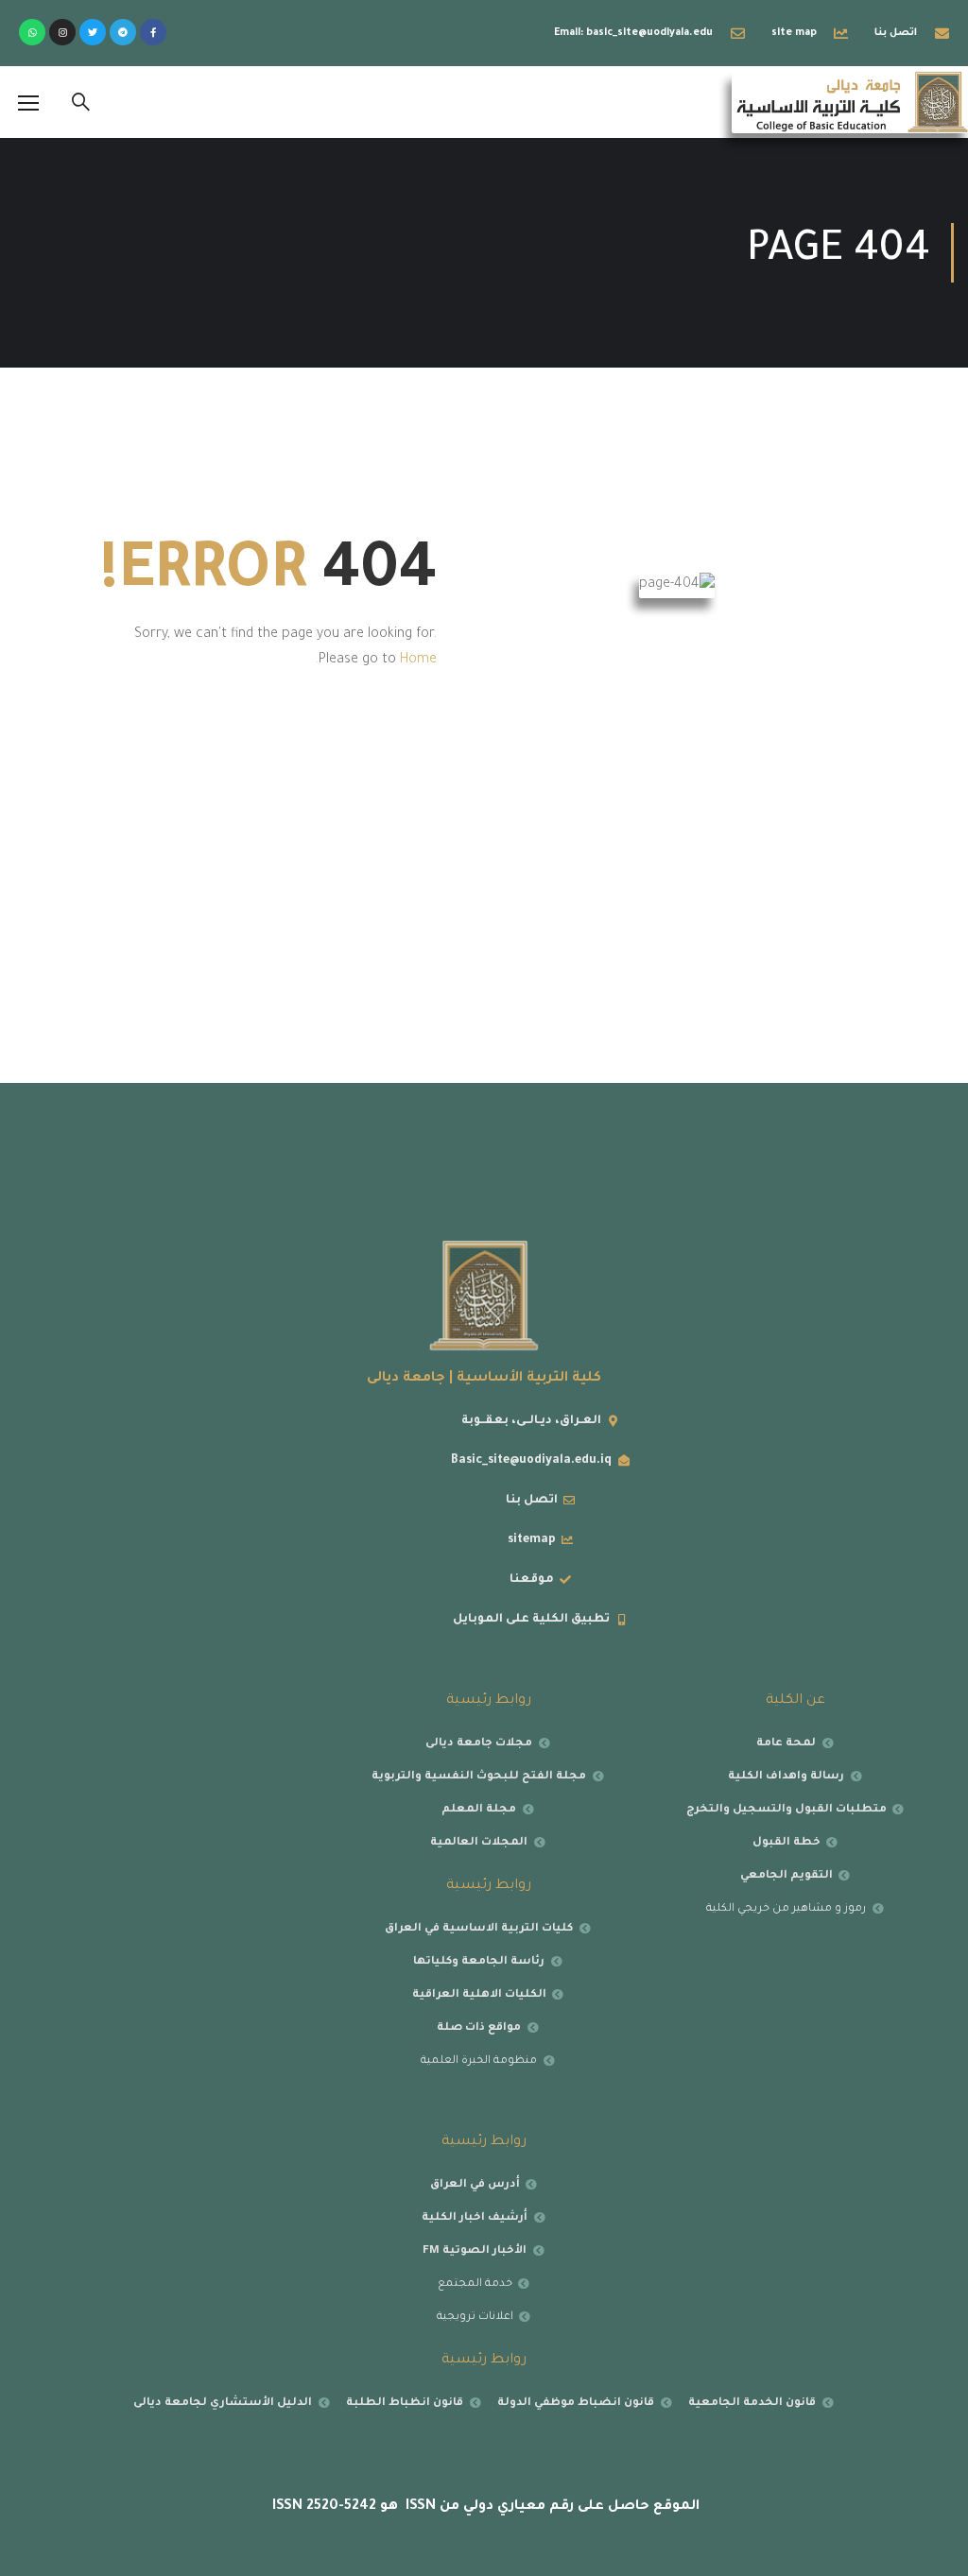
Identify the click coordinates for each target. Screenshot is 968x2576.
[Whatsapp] (32, 32)
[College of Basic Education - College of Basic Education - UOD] (850, 102)
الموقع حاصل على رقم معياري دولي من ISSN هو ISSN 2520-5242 (484, 2507)
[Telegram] (123, 32)
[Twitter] (93, 32)
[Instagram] (62, 32)
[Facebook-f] (153, 32)
